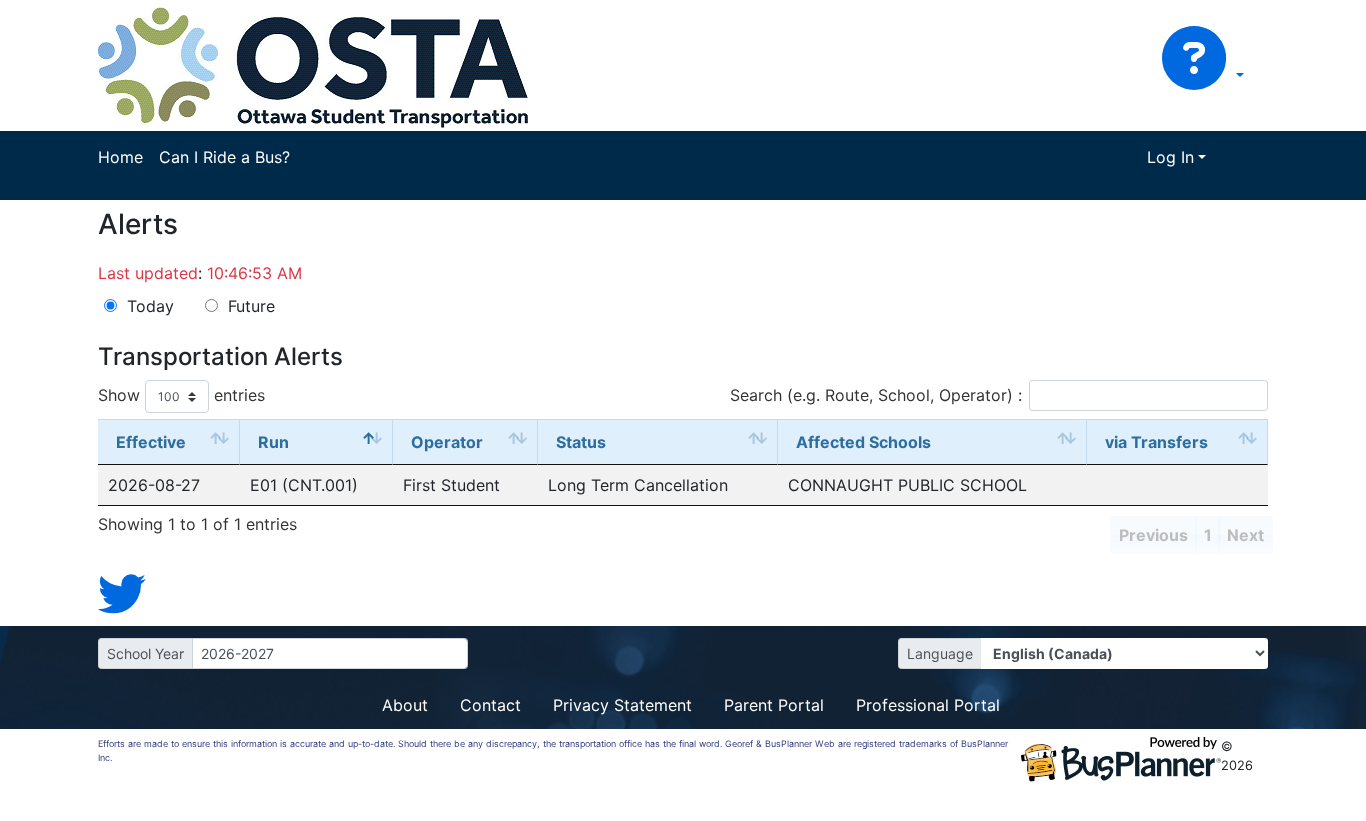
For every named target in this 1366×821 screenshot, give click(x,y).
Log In (1170, 157)
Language (940, 653)
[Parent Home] (313, 64)
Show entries (181, 395)
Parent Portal (774, 705)
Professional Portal (928, 705)
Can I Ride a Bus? (224, 157)
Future (251, 306)
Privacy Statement (622, 705)
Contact (490, 705)
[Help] (1202, 76)
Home (120, 157)
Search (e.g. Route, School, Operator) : (876, 395)
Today (150, 306)
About (405, 705)
